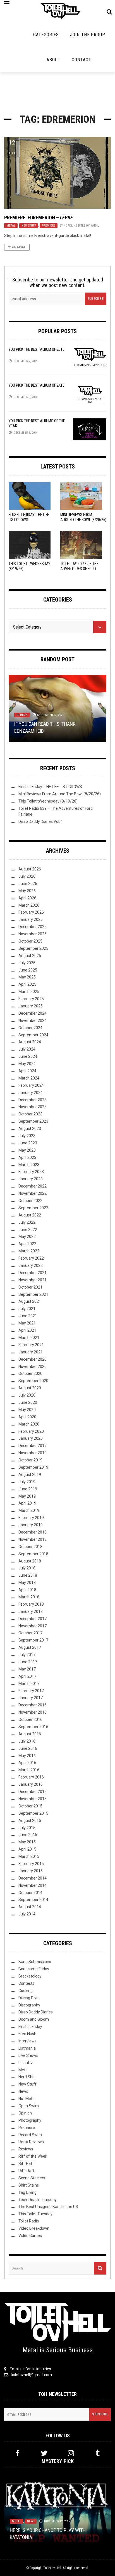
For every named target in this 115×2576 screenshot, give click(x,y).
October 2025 (30, 941)
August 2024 (30, 1042)
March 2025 (29, 992)
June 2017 (28, 1662)
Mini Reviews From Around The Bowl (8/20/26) (60, 794)
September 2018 (33, 1554)
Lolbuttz (26, 2063)
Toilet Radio (29, 2221)
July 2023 (27, 1136)
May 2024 (27, 1064)
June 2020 (28, 1402)
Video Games (30, 2236)
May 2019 (27, 1496)
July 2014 (27, 1914)
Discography (29, 2005)
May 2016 (27, 1756)
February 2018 (31, 1604)
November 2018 (33, 1539)
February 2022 (31, 1258)
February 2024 (31, 1085)
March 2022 (29, 1251)
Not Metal (27, 2099)
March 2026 (29, 905)
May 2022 (27, 1237)
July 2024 (27, 1049)
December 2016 (33, 1705)
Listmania (27, 2048)
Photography (30, 2120)
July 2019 (27, 1482)
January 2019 (31, 1525)
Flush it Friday (30, 2027)
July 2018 (27, 1568)
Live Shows (28, 2055)
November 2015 (33, 1799)
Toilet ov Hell (52, 2568)
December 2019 (33, 1446)
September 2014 (33, 1900)
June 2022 (28, 1230)
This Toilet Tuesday (35, 2214)
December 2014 (33, 1878)
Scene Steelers (32, 2178)
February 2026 (31, 912)
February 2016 (31, 1777)
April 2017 (27, 1676)
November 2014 (33, 1885)
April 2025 (27, 984)
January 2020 (31, 1438)
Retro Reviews (31, 2142)
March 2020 (29, 1424)
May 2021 (27, 1323)
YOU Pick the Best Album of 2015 (37, 349)
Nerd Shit (27, 2077)
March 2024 (29, 1078)
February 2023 (31, 1172)
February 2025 (31, 999)
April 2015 (27, 1849)
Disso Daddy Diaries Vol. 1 (41, 821)
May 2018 (27, 1583)
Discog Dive (28, 1998)
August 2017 (30, 1647)
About (54, 60)
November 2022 (33, 1193)
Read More (17, 247)
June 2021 (28, 1316)
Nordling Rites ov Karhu (82, 226)
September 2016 (33, 1727)
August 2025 (30, 956)
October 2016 (30, 1719)
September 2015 (33, 1813)
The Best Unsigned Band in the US (48, 2207)
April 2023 (27, 1157)
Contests (26, 1983)
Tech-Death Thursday (38, 2200)
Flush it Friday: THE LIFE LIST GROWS (50, 787)
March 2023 (29, 1165)
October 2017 (30, 1633)
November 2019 (33, 1453)
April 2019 (27, 1503)
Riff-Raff (27, 2171)
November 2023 (33, 1107)
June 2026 (28, 884)
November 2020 (33, 1366)
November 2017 (33, 1626)
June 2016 (28, 1748)
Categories (46, 35)
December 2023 (33, 1100)
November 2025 (33, 934)
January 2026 (31, 919)
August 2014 (30, 1907)
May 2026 (27, 891)
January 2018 (31, 1611)
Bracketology (30, 1976)
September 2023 (33, 1121)
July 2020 (27, 1395)
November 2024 (33, 1020)
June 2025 (28, 970)
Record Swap (30, 2135)
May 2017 (27, 1669)
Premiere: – (39, 218)
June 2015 (28, 1835)
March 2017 (29, 1684)
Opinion (22, 715)
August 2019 (30, 1475)
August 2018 (30, 1561)
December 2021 (33, 1273)
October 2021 (30, 1287)
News (23, 2091)
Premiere (49, 226)
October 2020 (30, 1373)
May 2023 (27, 1150)
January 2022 (31, 1265)
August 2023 (30, 1128)
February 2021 (31, 1345)
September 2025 (33, 948)
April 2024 (27, 1071)
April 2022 (27, 1244)
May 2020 (27, 1410)
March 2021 (29, 1338)
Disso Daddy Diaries (36, 2012)
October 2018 (30, 1547)
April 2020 (27, 1417)
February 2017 (31, 1691)
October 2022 (30, 1201)
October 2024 (30, 1028)
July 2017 (27, 1655)
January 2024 (31, 1093)
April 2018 (27, 1590)
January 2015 (31, 1871)
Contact (82, 60)
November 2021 (33, 1280)
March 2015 (29, 1856)
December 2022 (33, 1186)
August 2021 (30, 1301)
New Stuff (29, 226)
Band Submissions (35, 1962)
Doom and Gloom (34, 2019)
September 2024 (33, 1035)
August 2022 (30, 1215)
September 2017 (33, 1640)
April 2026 (27, 898)
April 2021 (27, 1330)
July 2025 (27, 963)
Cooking (26, 1991)
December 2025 (33, 927)
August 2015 (30, 1821)
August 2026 (30, 869)
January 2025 (31, 1006)
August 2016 (30, 1734)
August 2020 (30, 1388)
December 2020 (33, 1359)
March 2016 (29, 1770)
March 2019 (29, 1510)
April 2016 (27, 1763)
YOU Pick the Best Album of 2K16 (37, 385)
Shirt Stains (29, 2185)
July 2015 (27, 1828)
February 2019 (31, 1518)
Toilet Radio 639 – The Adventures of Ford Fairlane (79, 569)
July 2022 (27, 1222)
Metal (11, 226)
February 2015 (31, 1864)
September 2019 (33, 1467)
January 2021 (31, 1352)
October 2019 (30, 1460)
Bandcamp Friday (34, 1969)
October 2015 (30, 1806)
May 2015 (27, 1842)
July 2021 (27, 1309)
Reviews (26, 2149)
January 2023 (31, 1179)
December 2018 (33, 1532)
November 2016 (33, 1712)
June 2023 (28, 1143)
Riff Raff (26, 2163)
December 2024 (33, 1013)
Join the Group (88, 35)
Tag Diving (27, 2192)
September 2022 (33, 1208)
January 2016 (31, 1784)
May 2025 (27, 977)
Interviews (27, 2041)
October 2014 (30, 1893)
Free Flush (27, 2034)
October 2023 (30, 1114)
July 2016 (27, 1741)
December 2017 (33, 1619)
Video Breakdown (34, 2228)
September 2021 (33, 1294)
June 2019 (28, 1489)
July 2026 (27, 876)
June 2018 (28, 1575)
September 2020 (33, 1381)
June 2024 (28, 1056)
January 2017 (31, 1698)
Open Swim (29, 2106)
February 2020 (31, 1431)
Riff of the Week (33, 2156)
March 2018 (29, 1597)
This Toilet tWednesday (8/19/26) (48, 801)
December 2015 (33, 1792)
